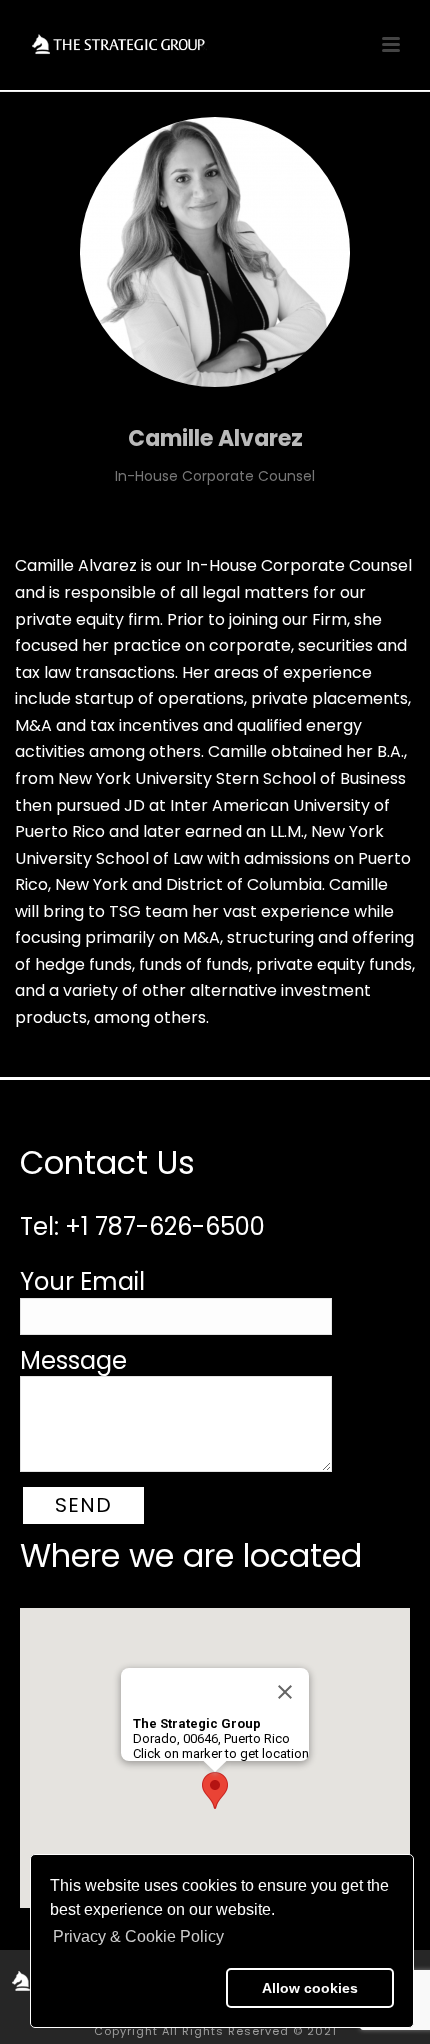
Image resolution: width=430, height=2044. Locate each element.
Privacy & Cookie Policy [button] (138, 1936)
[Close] (285, 1692)
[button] (134, 1988)
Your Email (82, 1281)
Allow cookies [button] (310, 1988)
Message (73, 1360)
